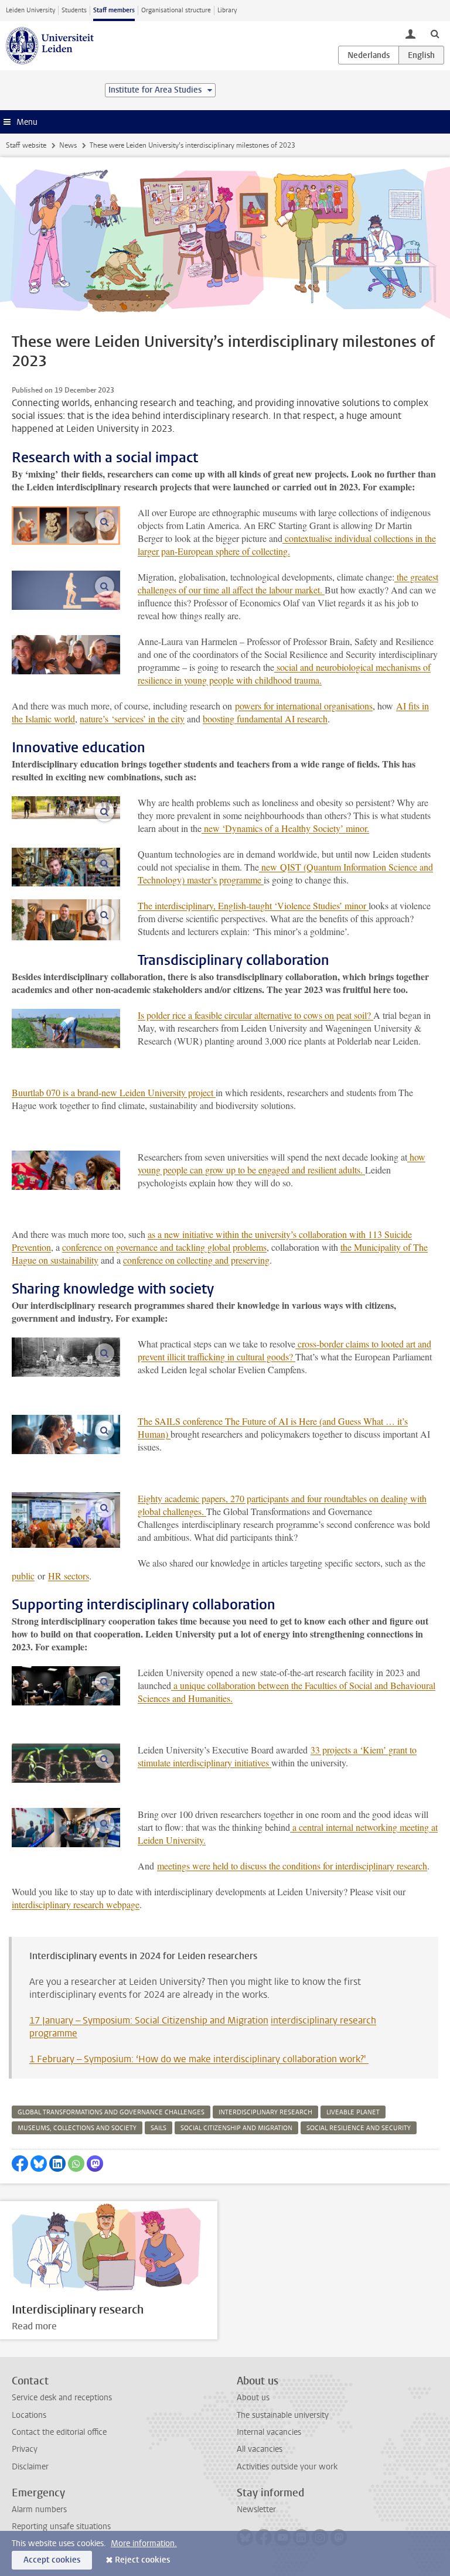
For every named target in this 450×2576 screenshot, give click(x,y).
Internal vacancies (269, 2432)
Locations (29, 2415)
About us (253, 2398)
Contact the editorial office (59, 2432)
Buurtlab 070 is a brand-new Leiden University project (114, 1092)
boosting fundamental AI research (265, 719)
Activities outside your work (287, 2467)
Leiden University (30, 10)
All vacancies (260, 2449)
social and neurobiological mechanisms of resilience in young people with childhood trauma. (284, 673)
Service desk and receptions (62, 2398)
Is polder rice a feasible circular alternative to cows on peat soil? (255, 1015)
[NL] (369, 55)
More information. (144, 2543)
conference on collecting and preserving (196, 1260)
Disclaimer (30, 2467)
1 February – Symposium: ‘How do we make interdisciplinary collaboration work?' (199, 2059)
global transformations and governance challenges (111, 2112)
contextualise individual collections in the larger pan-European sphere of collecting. (287, 545)
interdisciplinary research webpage (76, 1904)
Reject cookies (142, 2560)
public (23, 1576)
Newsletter (256, 2510)
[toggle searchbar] (435, 33)
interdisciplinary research (265, 2112)
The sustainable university (283, 2415)
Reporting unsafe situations (61, 2526)
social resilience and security (359, 2128)
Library (227, 10)
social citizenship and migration (236, 2128)
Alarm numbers (39, 2510)
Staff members (114, 10)
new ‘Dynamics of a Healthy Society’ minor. (285, 828)
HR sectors (69, 1576)
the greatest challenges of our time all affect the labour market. (288, 583)
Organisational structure (176, 10)
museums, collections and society (77, 2128)
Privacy (25, 2449)
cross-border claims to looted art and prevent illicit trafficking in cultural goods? (284, 1350)
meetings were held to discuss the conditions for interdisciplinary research (292, 1866)
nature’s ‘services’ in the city (132, 719)
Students (74, 10)
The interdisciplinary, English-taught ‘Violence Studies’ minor (253, 905)
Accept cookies (52, 2560)
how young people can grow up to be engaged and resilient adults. (282, 1163)
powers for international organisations (304, 706)
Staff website (26, 145)
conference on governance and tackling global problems (164, 1247)
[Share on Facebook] (20, 2164)
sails (158, 2128)
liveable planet (353, 2112)
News (68, 145)
